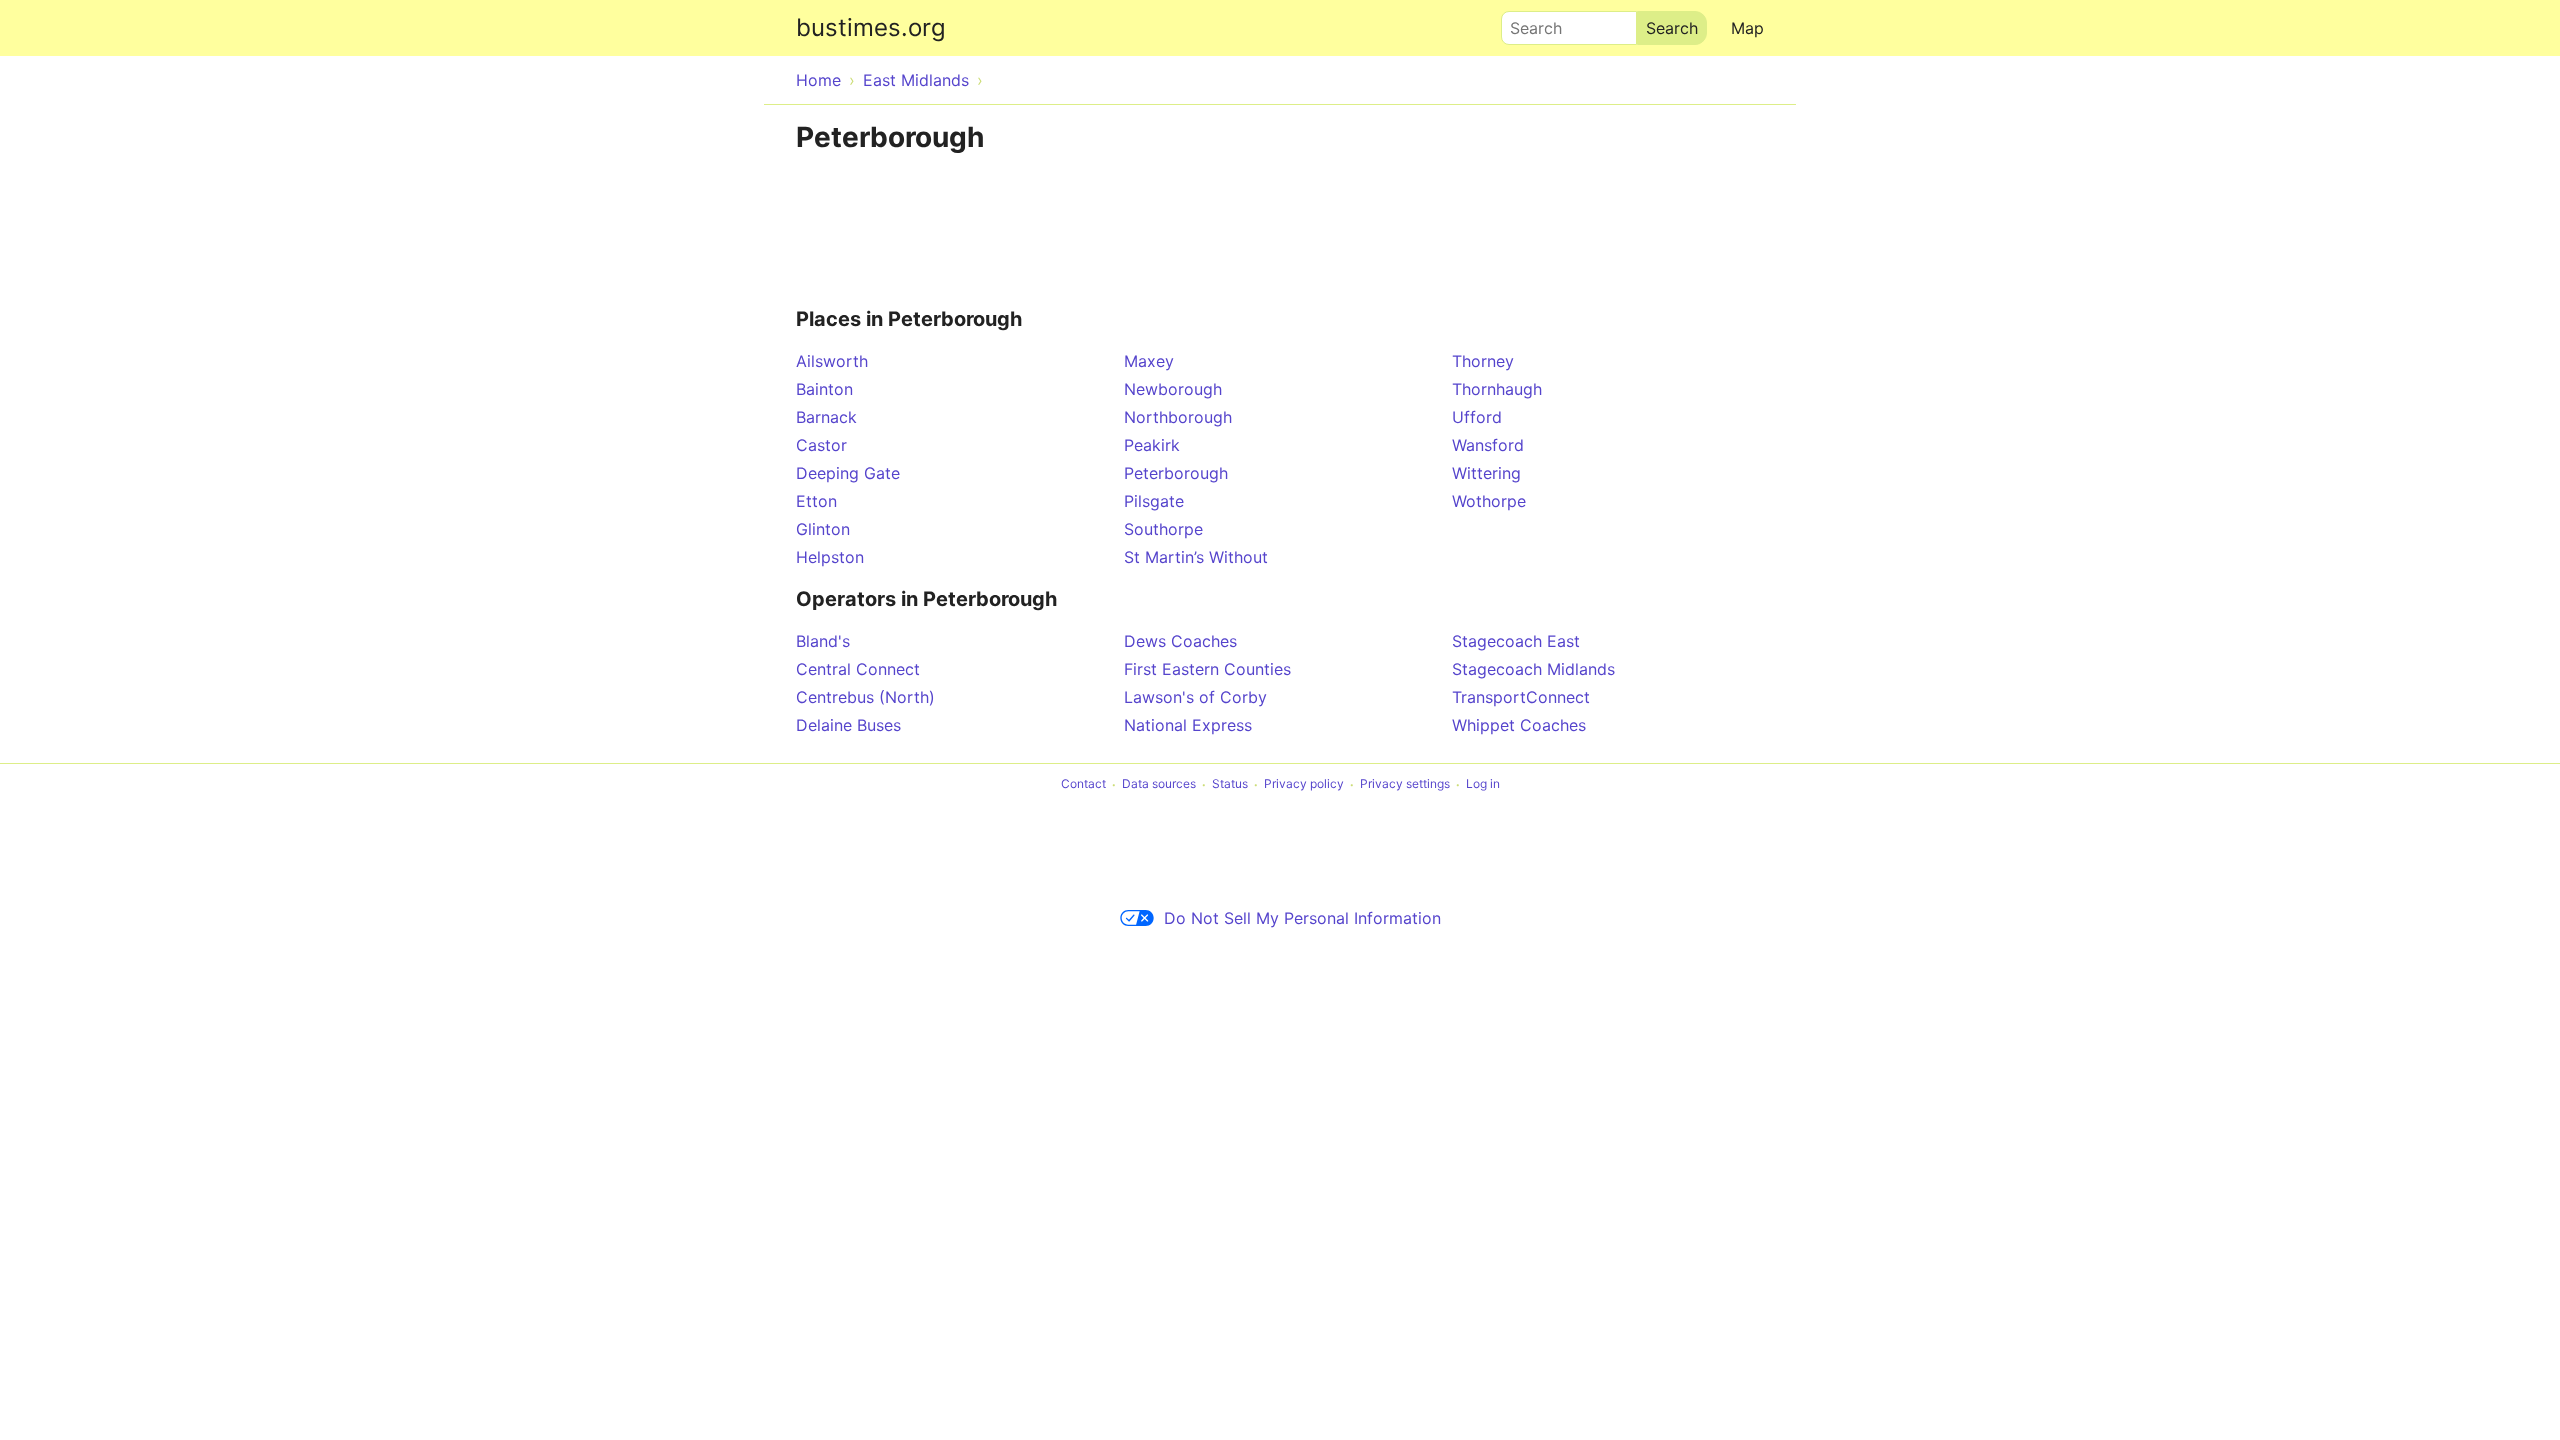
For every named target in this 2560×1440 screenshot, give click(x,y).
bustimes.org (871, 27)
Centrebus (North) (865, 697)
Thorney (1483, 361)
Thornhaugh (1497, 389)
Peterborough (1176, 473)
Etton (816, 501)
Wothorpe (1489, 501)
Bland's (823, 641)
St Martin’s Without (1196, 557)
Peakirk (1152, 445)
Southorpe (1163, 529)
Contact (1083, 784)
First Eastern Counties (1207, 669)
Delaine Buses (848, 725)
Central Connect (858, 669)
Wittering (1486, 473)
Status (1230, 784)
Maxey (1149, 361)
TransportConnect (1521, 697)
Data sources (1159, 784)
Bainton (824, 389)
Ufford (1477, 417)
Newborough (1173, 389)
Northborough (1178, 417)
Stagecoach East (1516, 641)
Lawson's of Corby (1195, 697)
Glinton (823, 529)
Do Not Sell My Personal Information (1302, 918)
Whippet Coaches (1519, 725)
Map (1747, 28)
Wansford (1488, 445)
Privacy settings (1405, 784)
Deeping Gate (848, 473)
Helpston (830, 557)
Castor (821, 445)
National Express (1188, 725)
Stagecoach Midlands (1533, 669)
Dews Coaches (1180, 641)
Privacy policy (1304, 784)
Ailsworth (832, 361)
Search (1527, 23)
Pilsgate (1154, 501)
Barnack (826, 417)
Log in (1483, 784)
